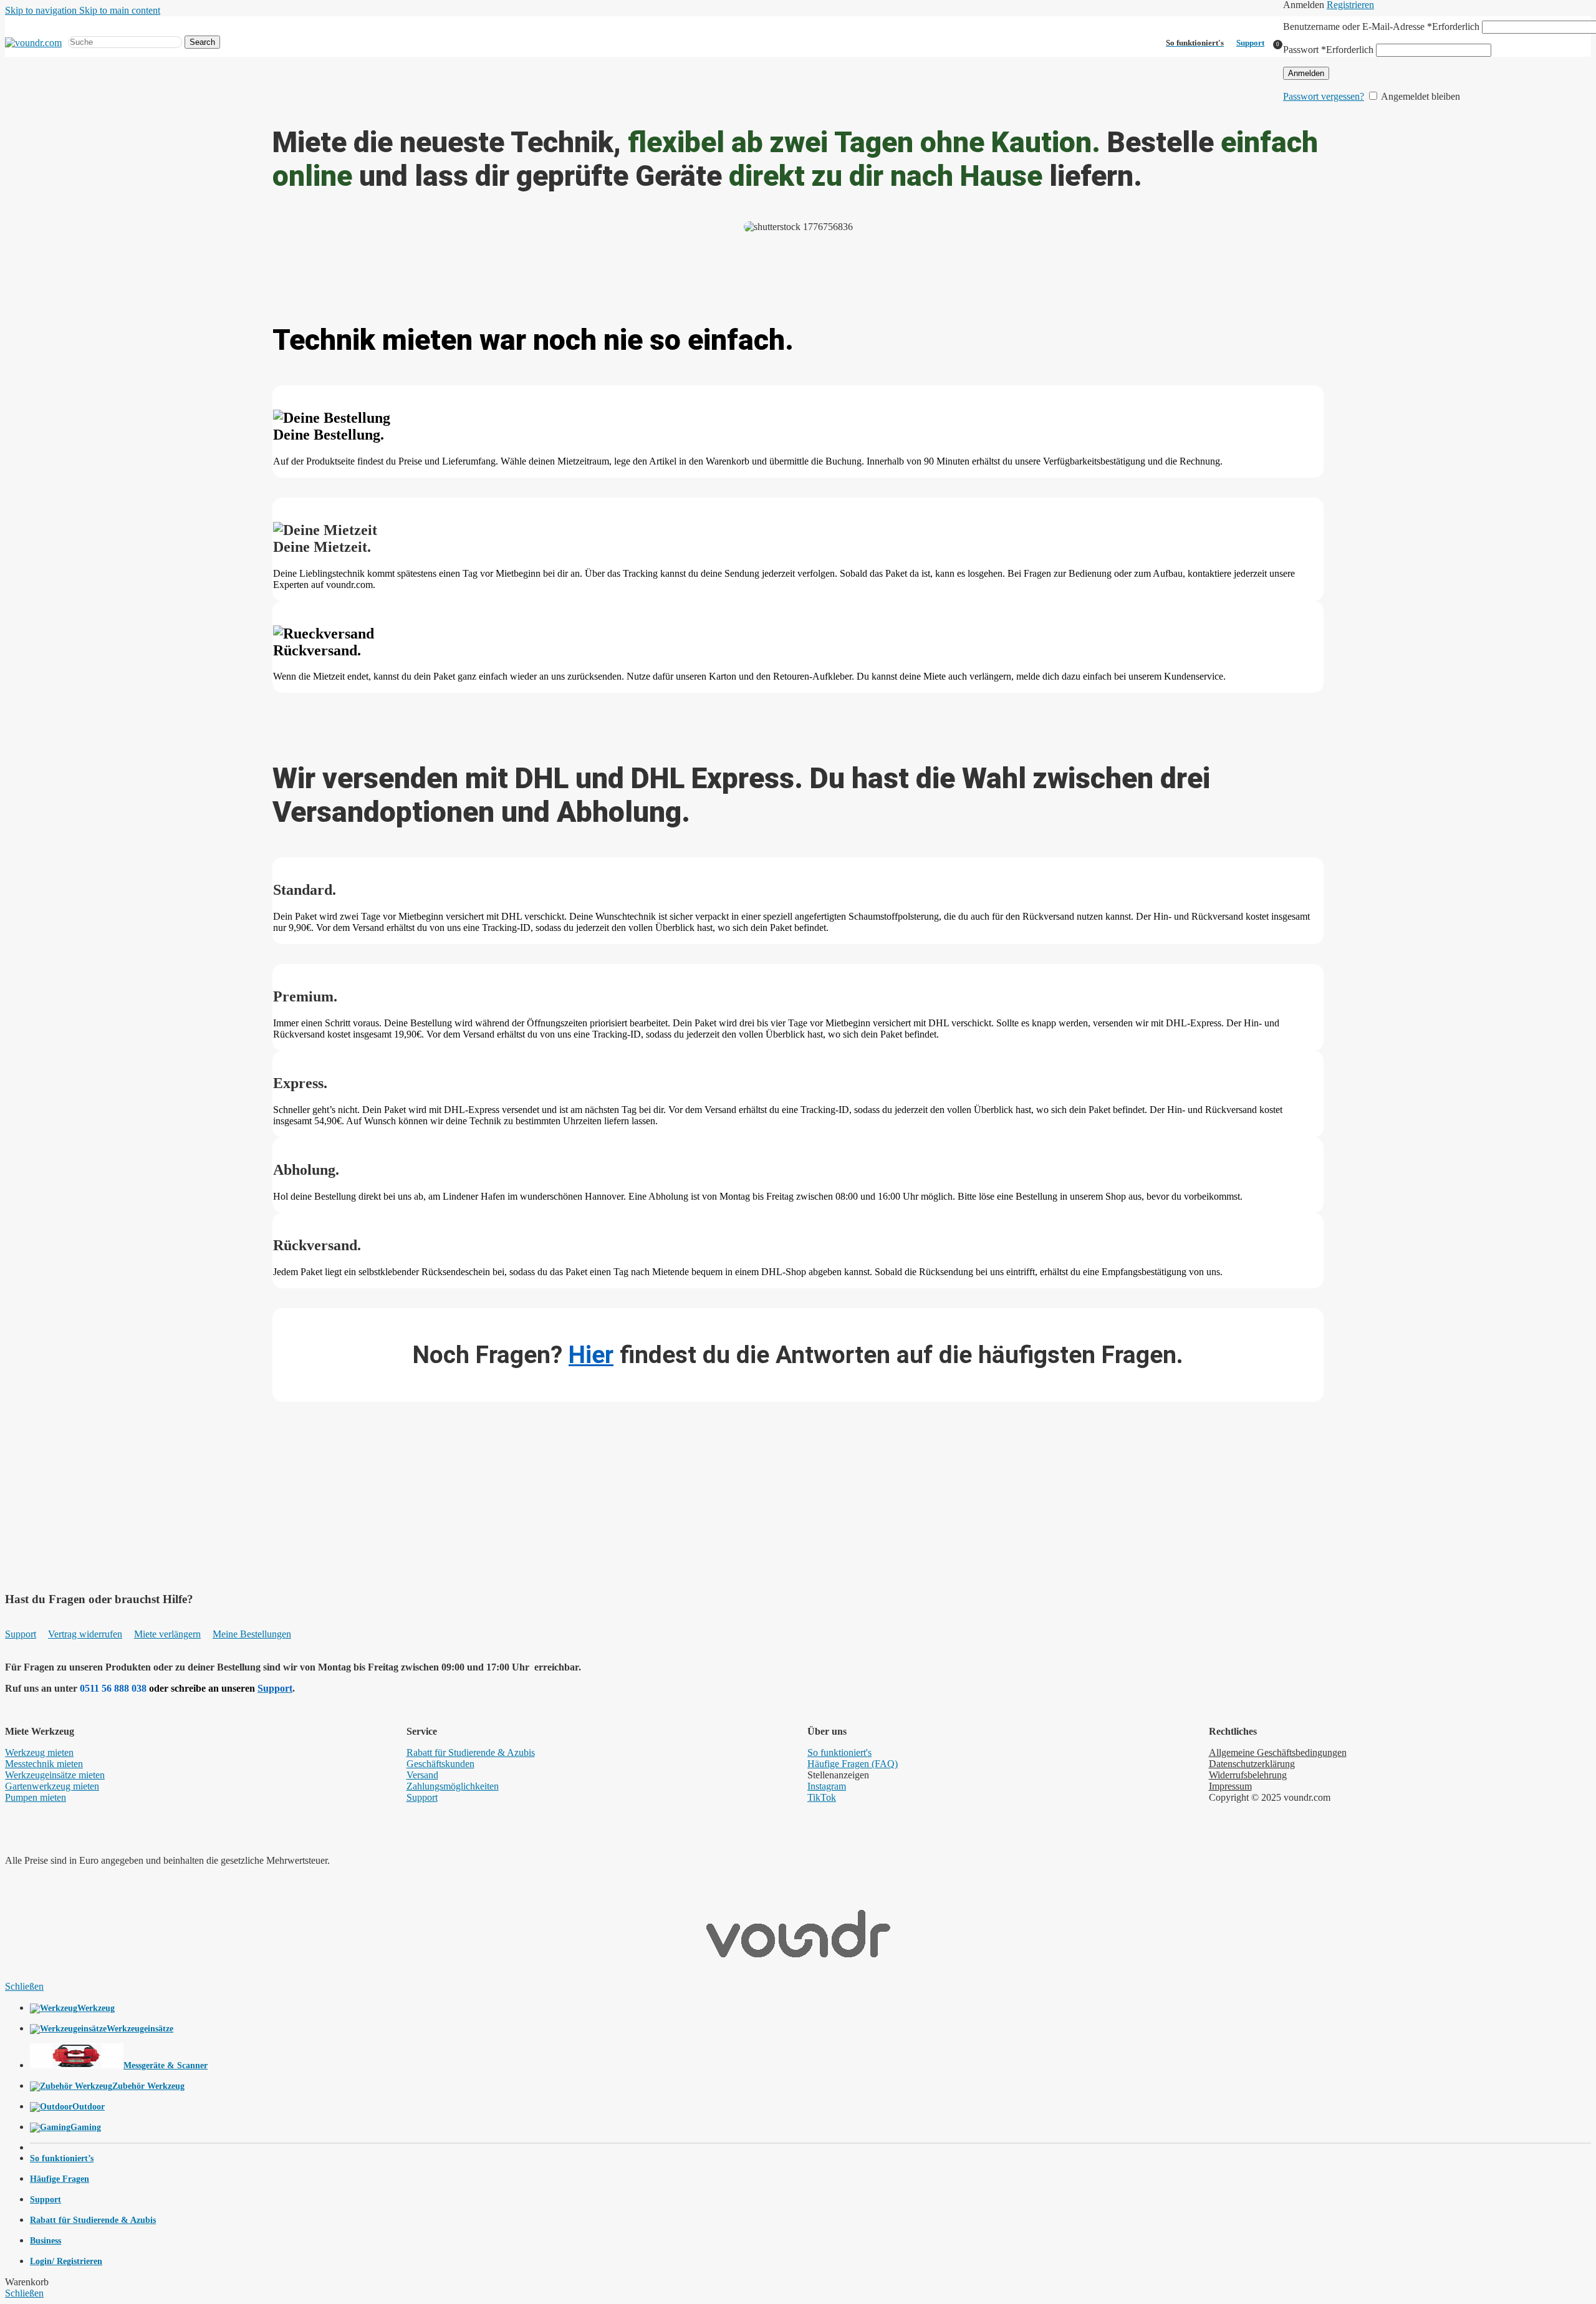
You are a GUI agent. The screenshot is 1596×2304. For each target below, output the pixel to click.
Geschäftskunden (440, 1764)
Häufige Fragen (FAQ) (853, 1764)
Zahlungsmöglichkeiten (453, 1786)
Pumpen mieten (36, 1797)
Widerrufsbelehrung (1248, 1775)
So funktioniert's (839, 1752)
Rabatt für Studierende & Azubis (471, 1752)
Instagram (827, 1786)
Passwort (1328, 50)
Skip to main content (120, 10)
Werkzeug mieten (39, 1752)
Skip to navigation (42, 10)
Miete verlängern (167, 1634)
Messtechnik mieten (44, 1764)
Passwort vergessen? (1324, 96)
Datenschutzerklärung (1252, 1764)
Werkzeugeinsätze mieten (55, 1775)
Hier (591, 1355)
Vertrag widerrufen (85, 1634)
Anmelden (1306, 73)
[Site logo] (33, 43)
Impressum (1230, 1786)
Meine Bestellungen (252, 1634)
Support (1250, 43)
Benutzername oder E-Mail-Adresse (1381, 27)
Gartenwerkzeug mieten (52, 1786)
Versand (422, 1775)
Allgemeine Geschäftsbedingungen (1278, 1752)
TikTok (822, 1797)
